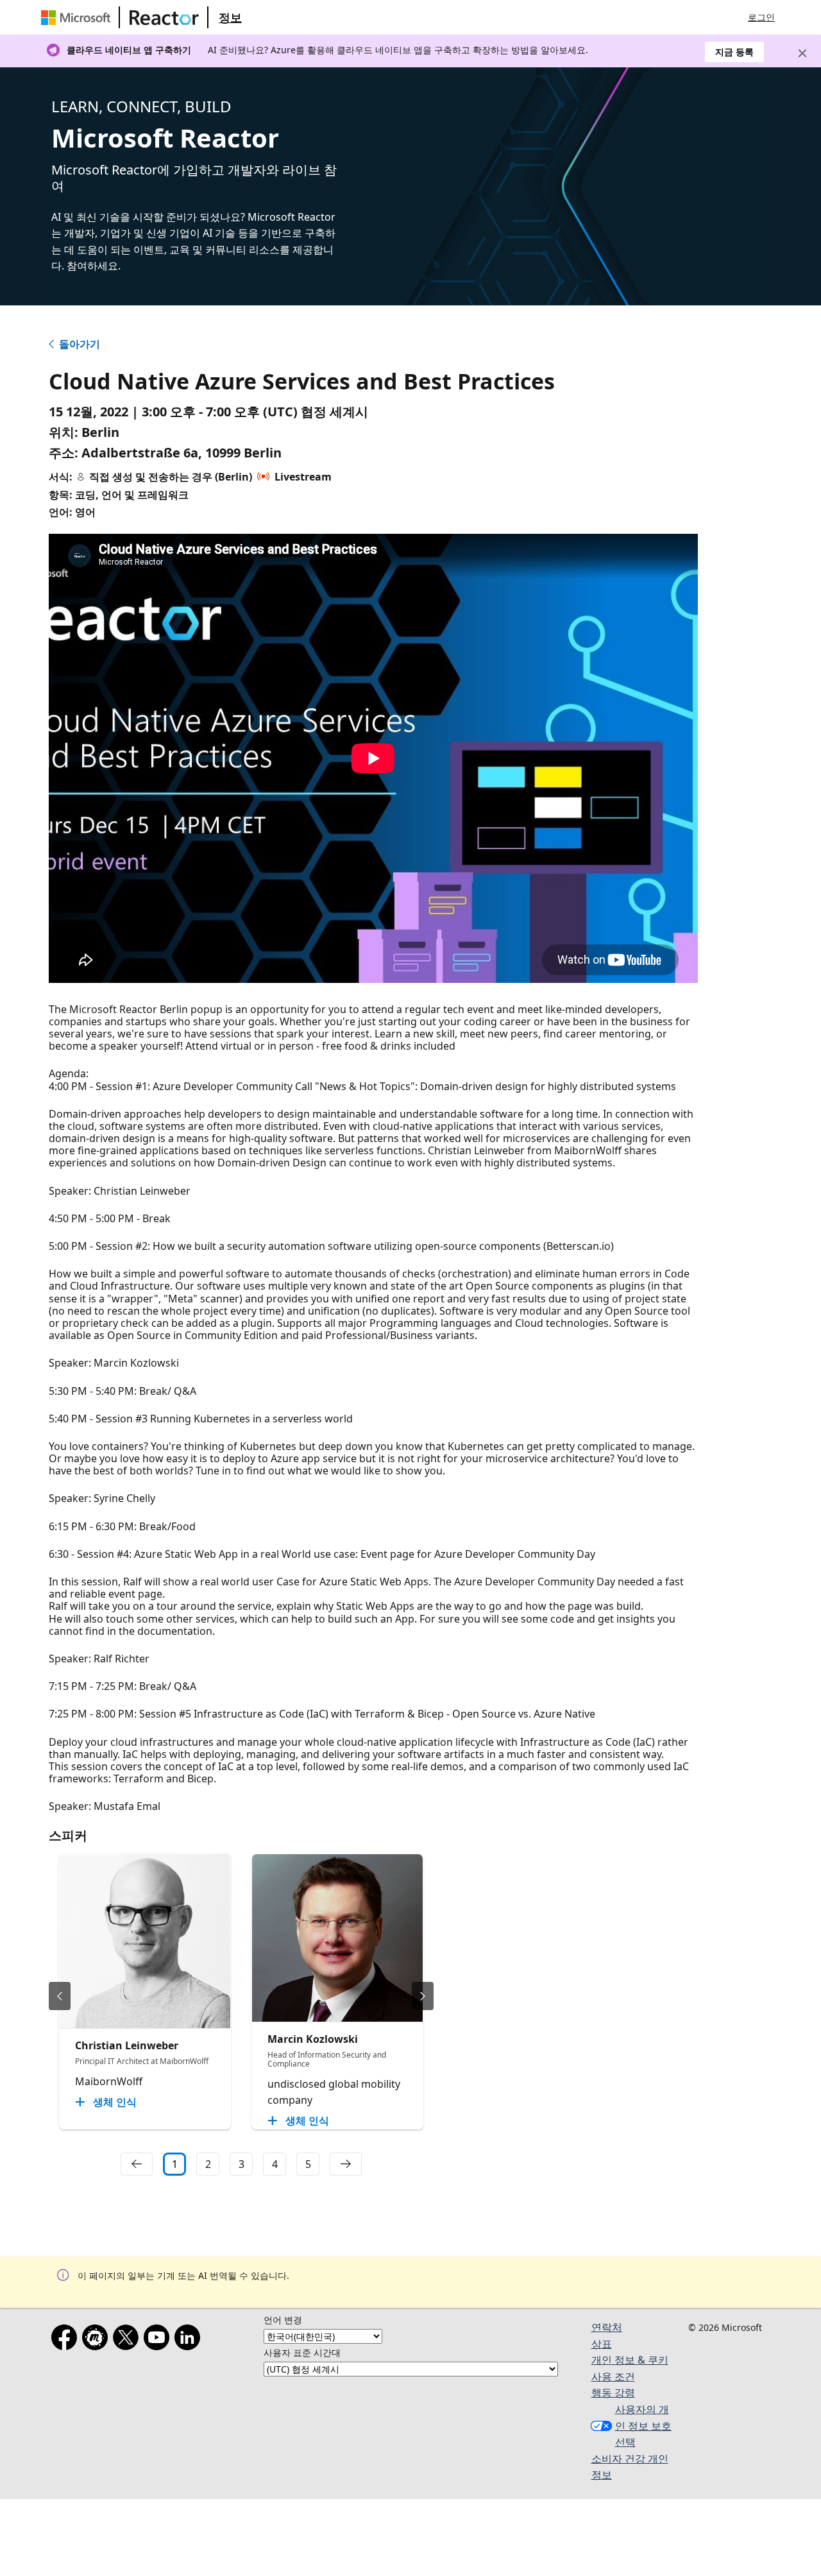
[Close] (802, 53)
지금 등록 (734, 52)
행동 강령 (613, 2393)
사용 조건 (613, 2376)
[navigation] (137, 2164)
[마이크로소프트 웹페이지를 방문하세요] (78, 17)
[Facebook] (67, 2340)
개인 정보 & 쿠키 (630, 2360)
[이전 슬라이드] (60, 1996)
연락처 (607, 2327)
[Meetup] (97, 2340)
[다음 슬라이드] (423, 1996)
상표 (602, 2344)
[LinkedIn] (190, 2340)
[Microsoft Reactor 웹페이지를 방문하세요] (164, 17)
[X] (128, 2340)
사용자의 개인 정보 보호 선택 (643, 2426)
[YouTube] (159, 2340)
